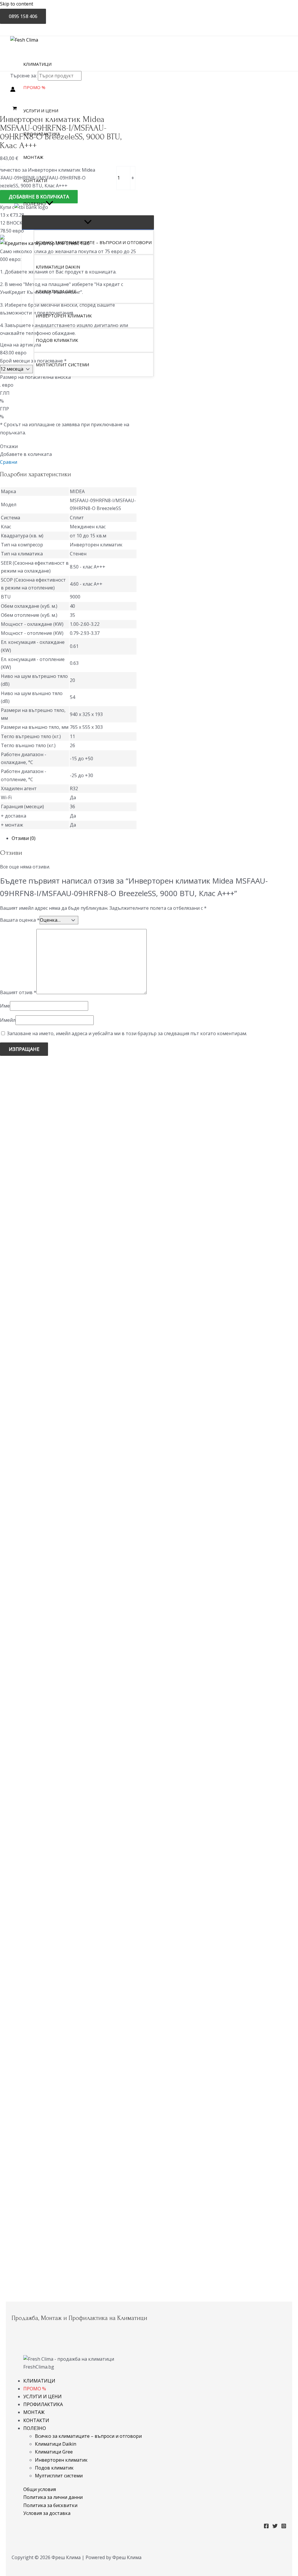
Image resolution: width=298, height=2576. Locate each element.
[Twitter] (275, 2527)
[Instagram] (284, 2527)
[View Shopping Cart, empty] (15, 108)
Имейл (8, 1020)
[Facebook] (266, 2527)
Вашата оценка (20, 920)
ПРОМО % (35, 2389)
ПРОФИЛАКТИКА (43, 2404)
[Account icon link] (13, 90)
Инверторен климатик (61, 2460)
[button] (49, 204)
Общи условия (40, 2489)
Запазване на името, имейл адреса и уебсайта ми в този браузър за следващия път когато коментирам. (127, 1033)
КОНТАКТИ (36, 2420)
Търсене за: (23, 76)
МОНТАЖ (34, 2412)
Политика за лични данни (53, 2497)
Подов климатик (54, 2468)
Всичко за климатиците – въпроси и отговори (88, 2436)
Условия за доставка (47, 2513)
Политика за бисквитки (50, 2505)
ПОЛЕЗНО (35, 2428)
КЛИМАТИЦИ (39, 2381)
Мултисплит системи (59, 2476)
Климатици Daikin (56, 2444)
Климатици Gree (54, 2452)
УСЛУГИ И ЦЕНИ (42, 2396)
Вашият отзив (18, 992)
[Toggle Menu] (88, 222)
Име (5, 1006)
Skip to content (17, 4)
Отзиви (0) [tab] (24, 838)
